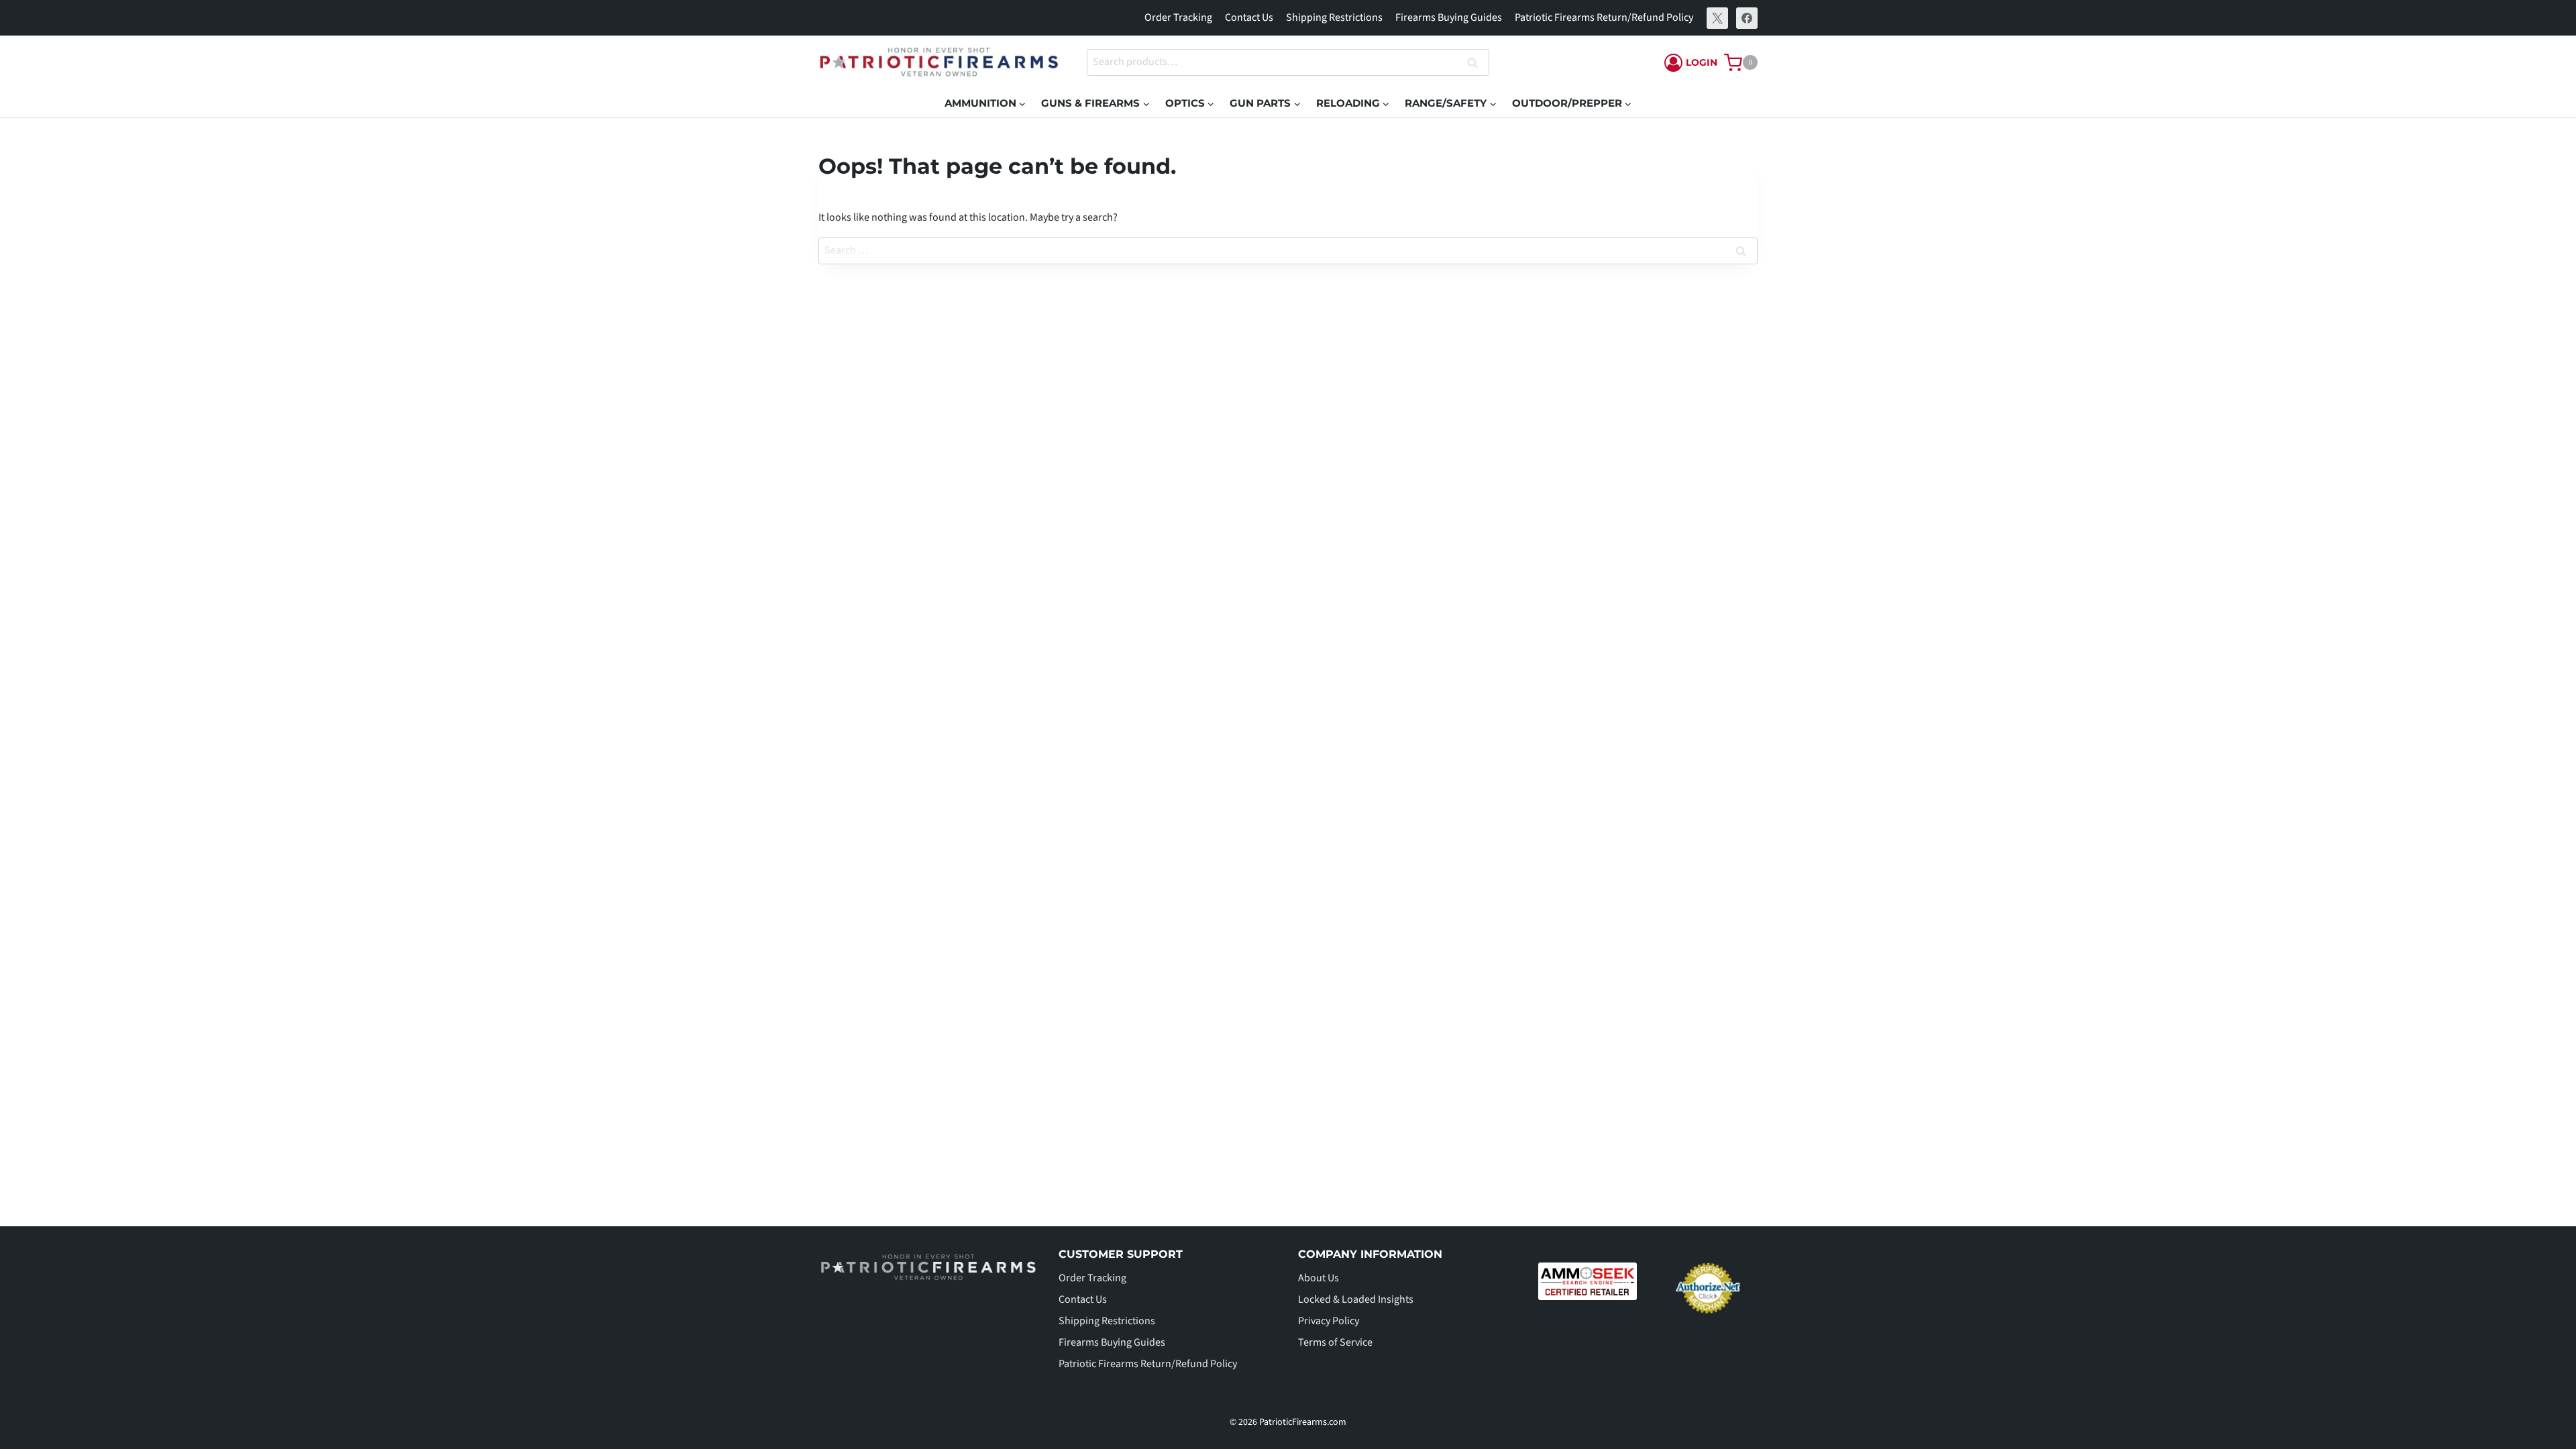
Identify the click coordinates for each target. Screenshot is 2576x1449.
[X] (1717, 18)
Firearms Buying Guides (1449, 17)
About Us (1319, 1278)
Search (1477, 63)
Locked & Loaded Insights (1356, 1299)
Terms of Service (1335, 1342)
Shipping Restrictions (1334, 17)
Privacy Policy (1329, 1321)
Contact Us (1249, 17)
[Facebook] (1747, 18)
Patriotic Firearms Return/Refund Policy (1604, 17)
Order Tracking (1178, 17)
